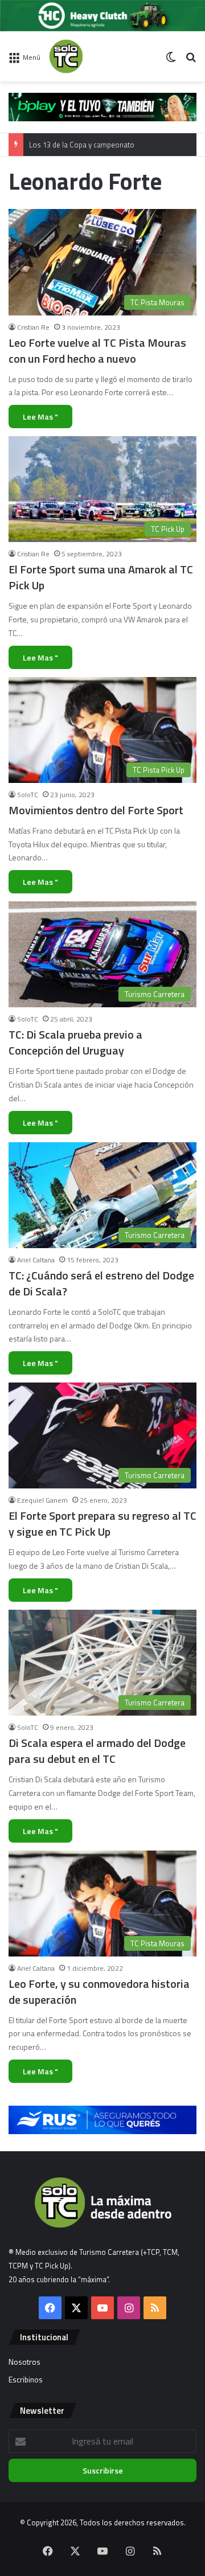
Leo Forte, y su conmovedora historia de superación (99, 1992)
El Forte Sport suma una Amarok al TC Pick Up (101, 577)
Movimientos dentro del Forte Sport (96, 810)
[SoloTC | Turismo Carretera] (95, 56)
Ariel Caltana (36, 1260)
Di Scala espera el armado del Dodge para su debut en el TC (97, 1751)
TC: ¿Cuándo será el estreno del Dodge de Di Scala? (101, 1283)
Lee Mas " (40, 417)
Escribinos (26, 2380)
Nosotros (24, 2362)
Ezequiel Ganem (42, 1500)
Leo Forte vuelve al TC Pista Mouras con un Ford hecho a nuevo (97, 350)
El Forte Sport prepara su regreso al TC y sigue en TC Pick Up (102, 1523)
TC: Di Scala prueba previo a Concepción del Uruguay (75, 1042)
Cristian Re (33, 327)
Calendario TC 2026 (61, 145)
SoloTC (28, 795)
